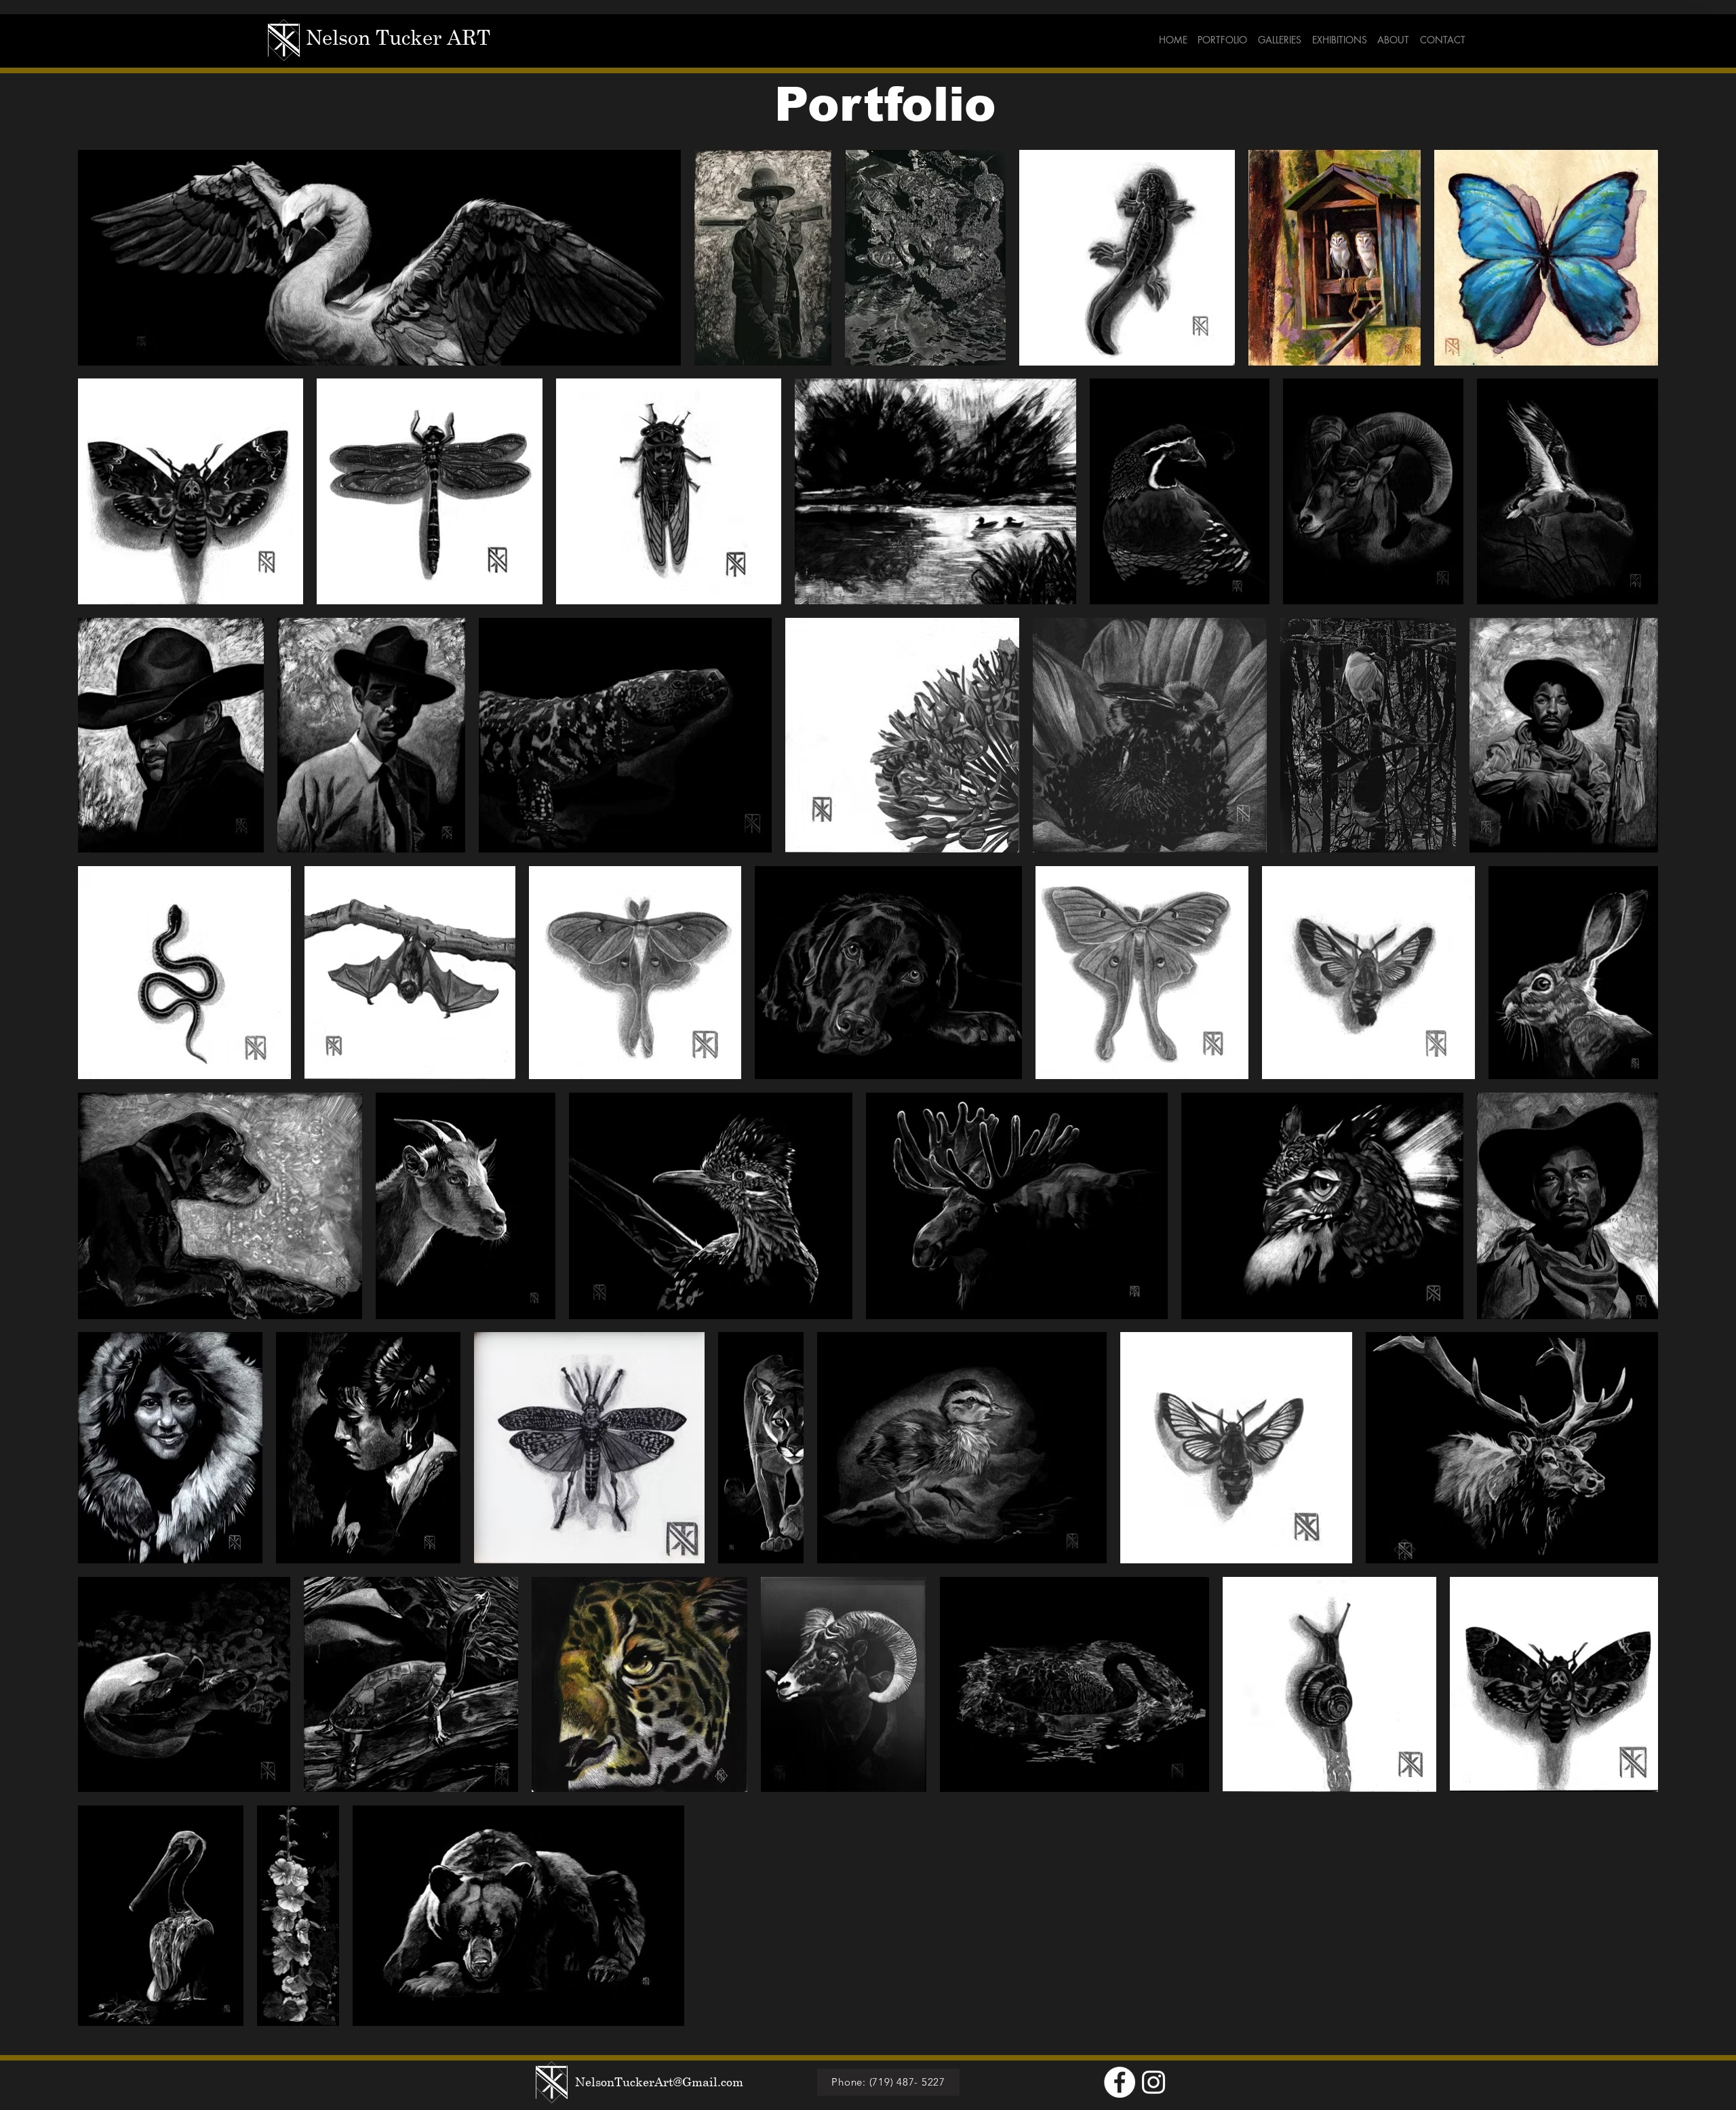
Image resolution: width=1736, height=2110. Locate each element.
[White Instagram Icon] (1153, 2082)
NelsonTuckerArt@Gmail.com (659, 2082)
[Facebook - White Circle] (1120, 2082)
